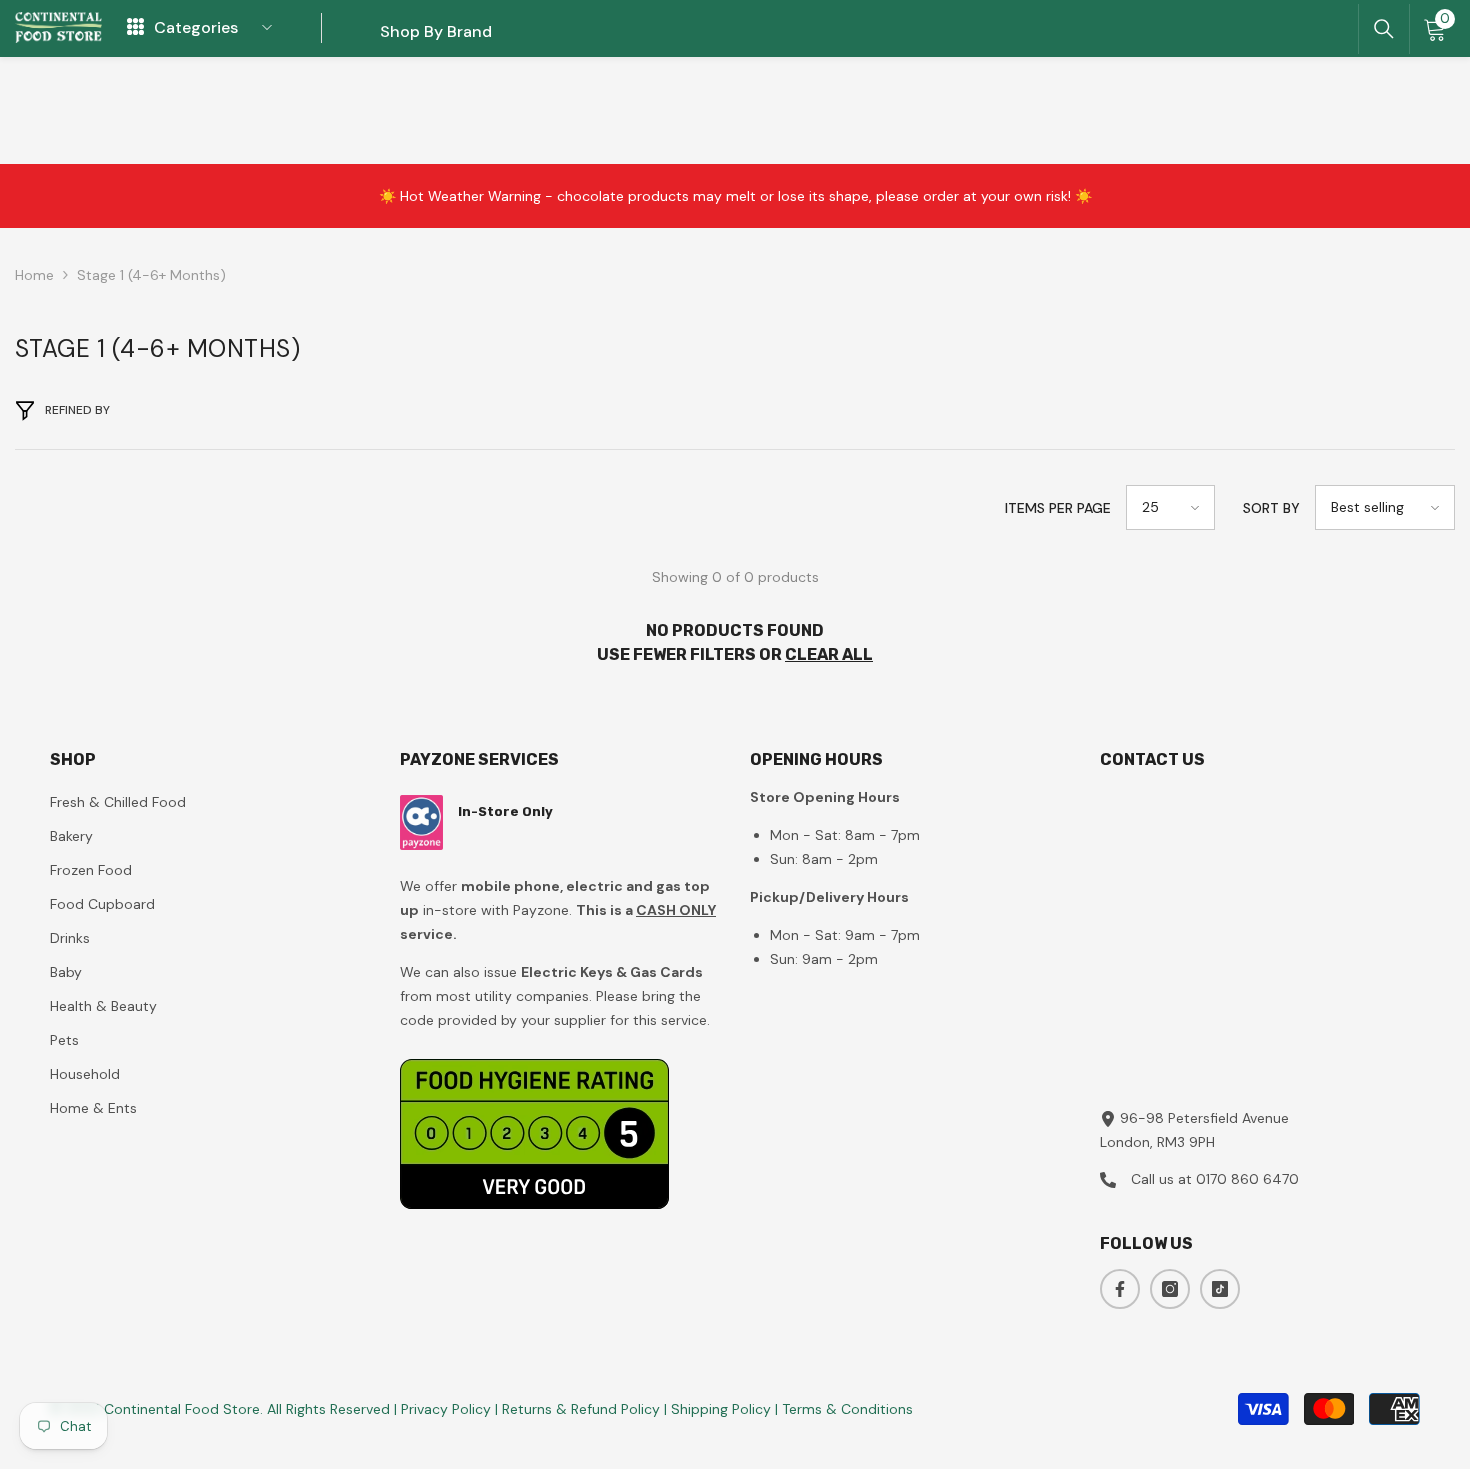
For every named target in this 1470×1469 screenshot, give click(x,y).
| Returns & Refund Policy (579, 1409)
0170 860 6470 (1247, 1179)
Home (34, 275)
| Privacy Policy (444, 1409)
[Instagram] (1170, 1289)
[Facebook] (1120, 1289)
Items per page (1058, 508)
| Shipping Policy (719, 1409)
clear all (829, 654)
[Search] (1384, 29)
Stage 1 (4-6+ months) (151, 275)
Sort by (1271, 508)
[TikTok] (1220, 1289)
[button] (1170, 507)
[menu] (135, 28)
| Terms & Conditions (844, 1409)
